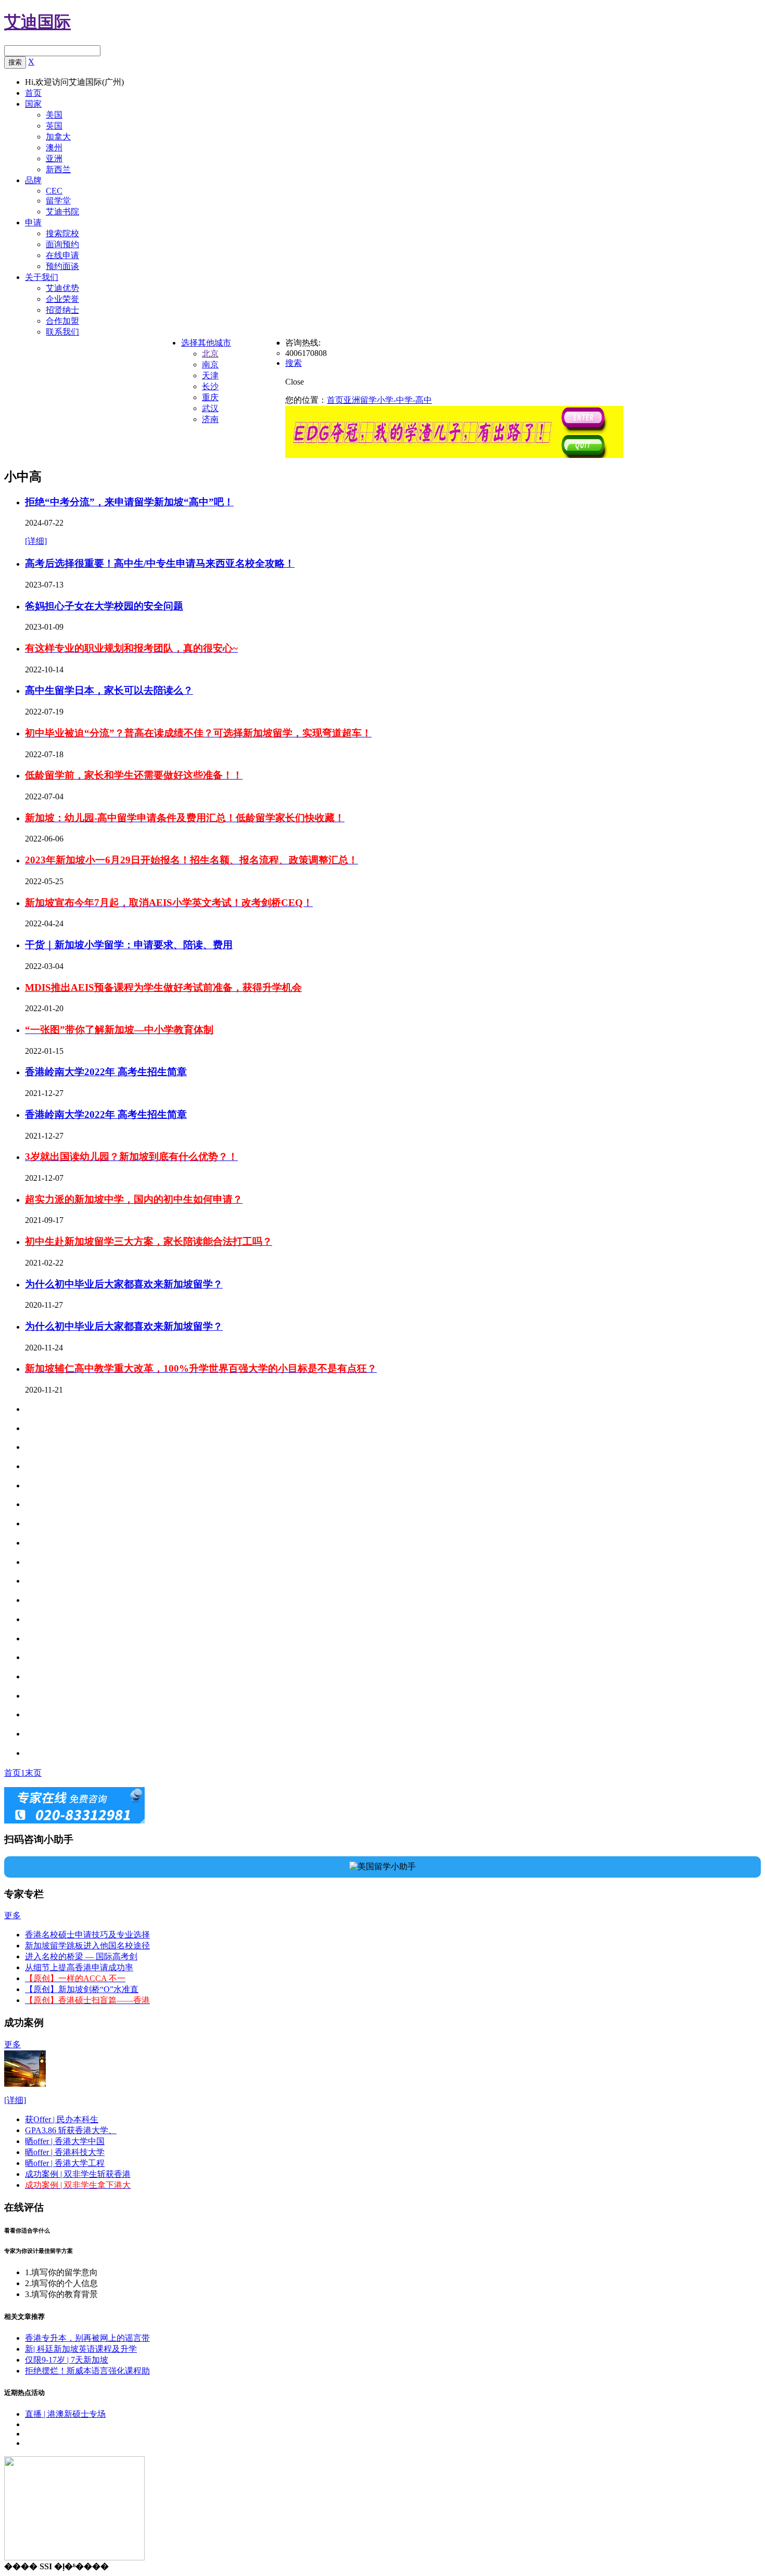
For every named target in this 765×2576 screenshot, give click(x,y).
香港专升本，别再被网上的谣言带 (87, 2338)
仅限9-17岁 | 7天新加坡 (67, 2360)
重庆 (210, 397)
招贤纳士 (62, 310)
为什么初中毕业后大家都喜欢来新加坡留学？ (124, 1284)
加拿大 (58, 137)
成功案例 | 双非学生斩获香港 (78, 2174)
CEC (54, 191)
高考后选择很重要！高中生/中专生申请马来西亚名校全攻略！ (160, 563)
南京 (210, 365)
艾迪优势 (62, 288)
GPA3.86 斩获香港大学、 (71, 2130)
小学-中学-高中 (404, 400)
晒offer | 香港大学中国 (65, 2141)
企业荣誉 (62, 299)
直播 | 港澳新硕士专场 (65, 2414)
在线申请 (62, 255)
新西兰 (58, 169)
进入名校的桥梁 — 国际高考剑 (81, 1956)
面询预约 (62, 244)
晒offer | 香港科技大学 (65, 2152)
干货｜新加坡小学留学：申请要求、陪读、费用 (129, 945)
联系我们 (62, 332)
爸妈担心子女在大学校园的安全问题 (104, 606)
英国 (54, 126)
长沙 (210, 386)
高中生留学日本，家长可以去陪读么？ (109, 690)
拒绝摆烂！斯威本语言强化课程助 (87, 2371)
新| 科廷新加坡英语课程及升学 (81, 2349)
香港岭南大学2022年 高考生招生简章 (106, 1072)
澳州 (54, 148)
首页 (335, 400)
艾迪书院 (62, 212)
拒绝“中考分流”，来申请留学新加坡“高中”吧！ (129, 502)
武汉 (210, 408)
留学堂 (58, 201)
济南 (210, 419)
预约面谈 (62, 266)
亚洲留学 (360, 400)
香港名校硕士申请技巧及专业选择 (87, 1935)
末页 (33, 1773)
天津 (210, 375)
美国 (54, 115)
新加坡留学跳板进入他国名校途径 (87, 1946)
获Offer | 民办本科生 (62, 2119)
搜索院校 (62, 233)
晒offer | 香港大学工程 (65, 2163)
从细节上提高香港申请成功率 (79, 1967)
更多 (12, 1915)
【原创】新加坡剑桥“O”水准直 (82, 1989)
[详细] (36, 541)
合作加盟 (62, 321)
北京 (210, 354)
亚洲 (54, 158)
